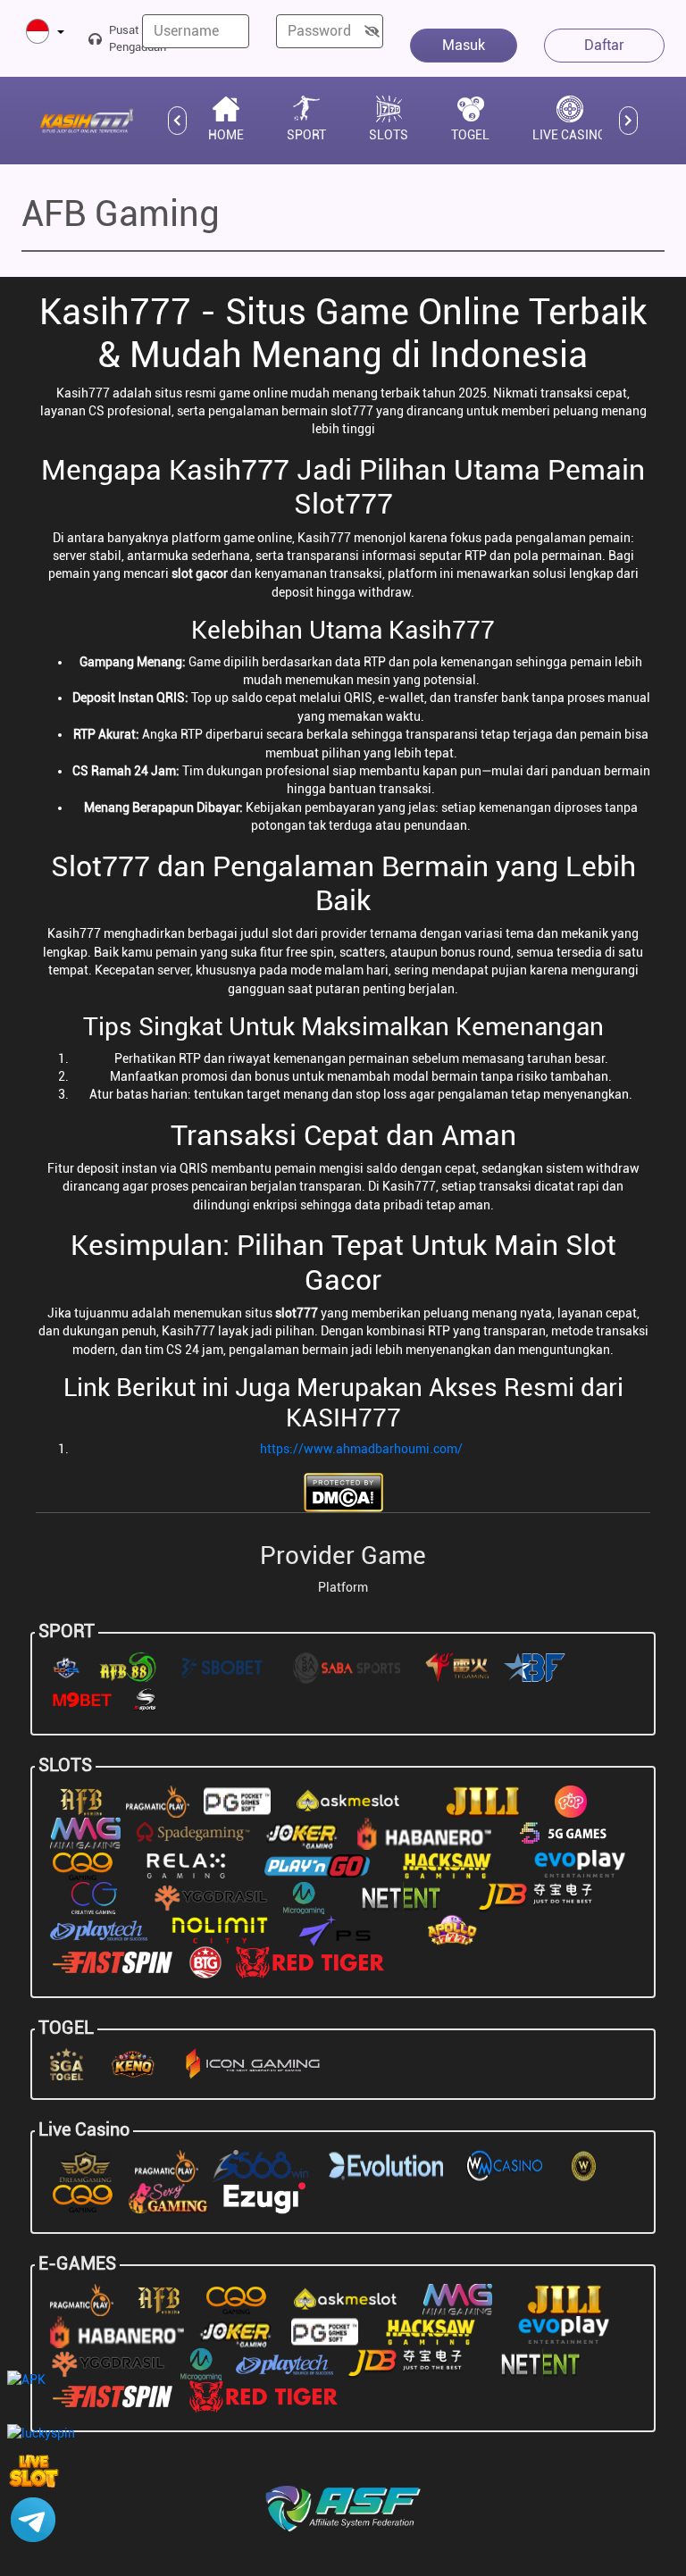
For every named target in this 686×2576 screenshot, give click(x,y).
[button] (45, 33)
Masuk (464, 45)
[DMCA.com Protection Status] (343, 1491)
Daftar (604, 45)
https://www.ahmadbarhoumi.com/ (361, 1449)
